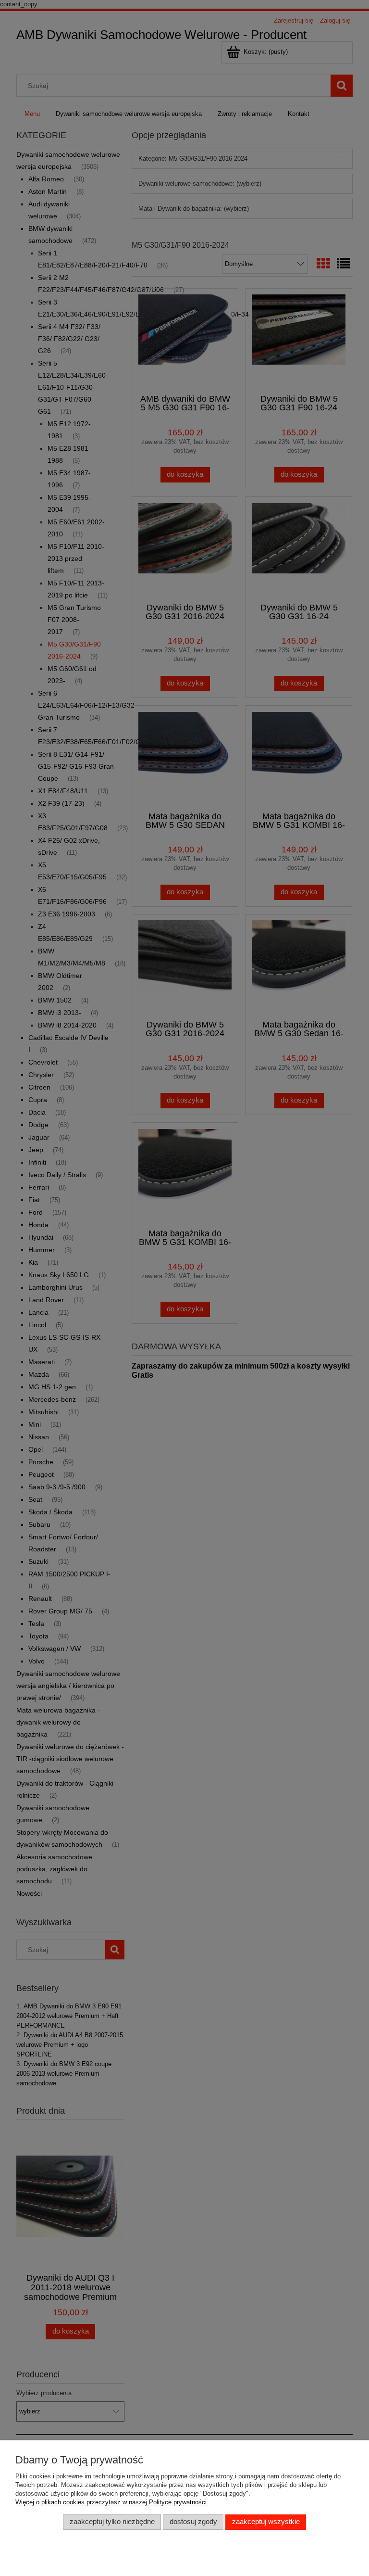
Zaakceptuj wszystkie (266, 2522)
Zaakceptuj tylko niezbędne (112, 2522)
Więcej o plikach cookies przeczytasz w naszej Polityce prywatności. (112, 2502)
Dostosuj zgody (193, 2522)
